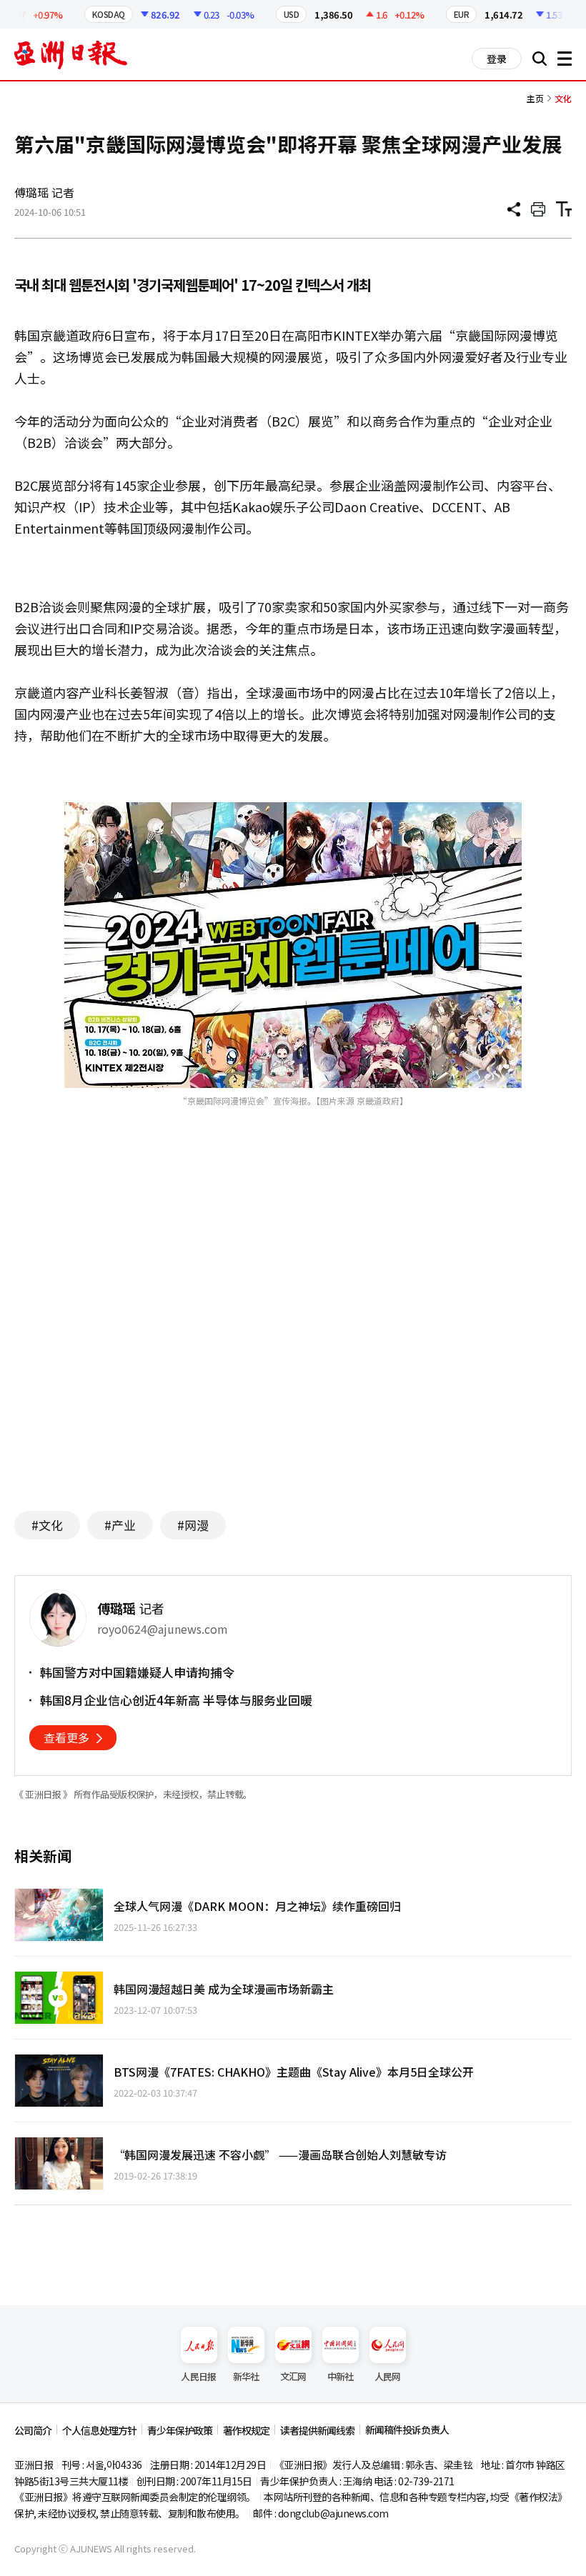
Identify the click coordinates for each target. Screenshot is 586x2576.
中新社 (341, 2376)
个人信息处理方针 (99, 2430)
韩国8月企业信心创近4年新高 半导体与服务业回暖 (176, 1700)
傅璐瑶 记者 (44, 192)
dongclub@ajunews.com (333, 2513)
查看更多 (66, 1737)
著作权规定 (246, 2430)
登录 (497, 59)
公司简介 (33, 2430)
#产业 (120, 1525)
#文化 (47, 1525)
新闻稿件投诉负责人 (407, 2430)
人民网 (388, 2376)
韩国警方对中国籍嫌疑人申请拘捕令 (137, 1672)
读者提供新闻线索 (317, 2430)
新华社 (246, 2376)
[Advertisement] (293, 1361)
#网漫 (193, 1525)
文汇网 (293, 2376)
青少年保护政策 (180, 2430)
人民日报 (198, 2376)
